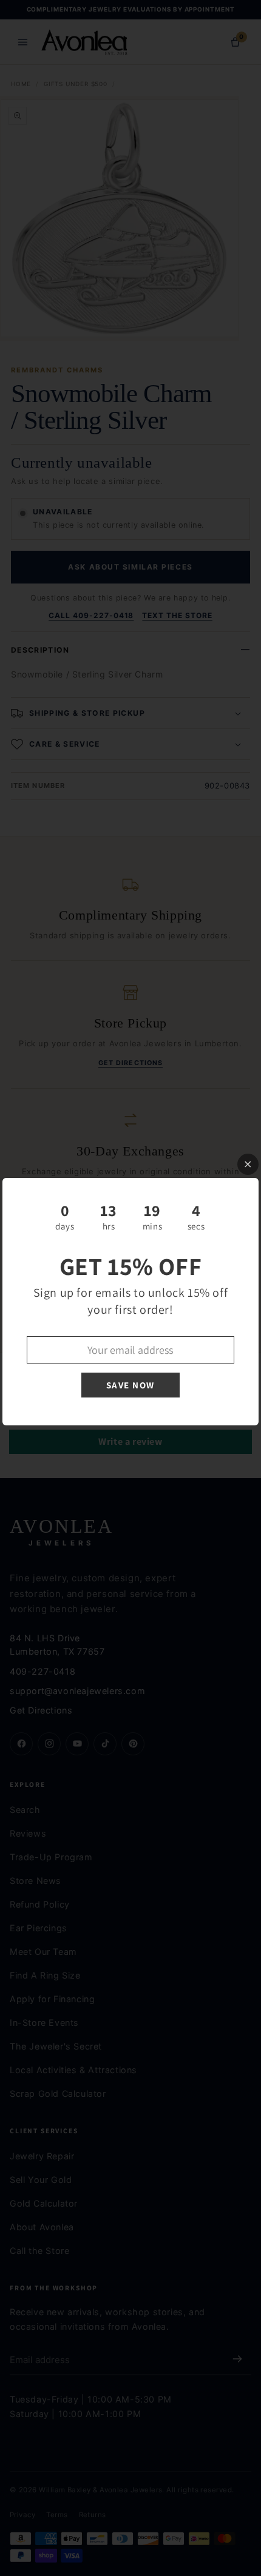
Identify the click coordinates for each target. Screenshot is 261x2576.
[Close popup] (248, 1164)
